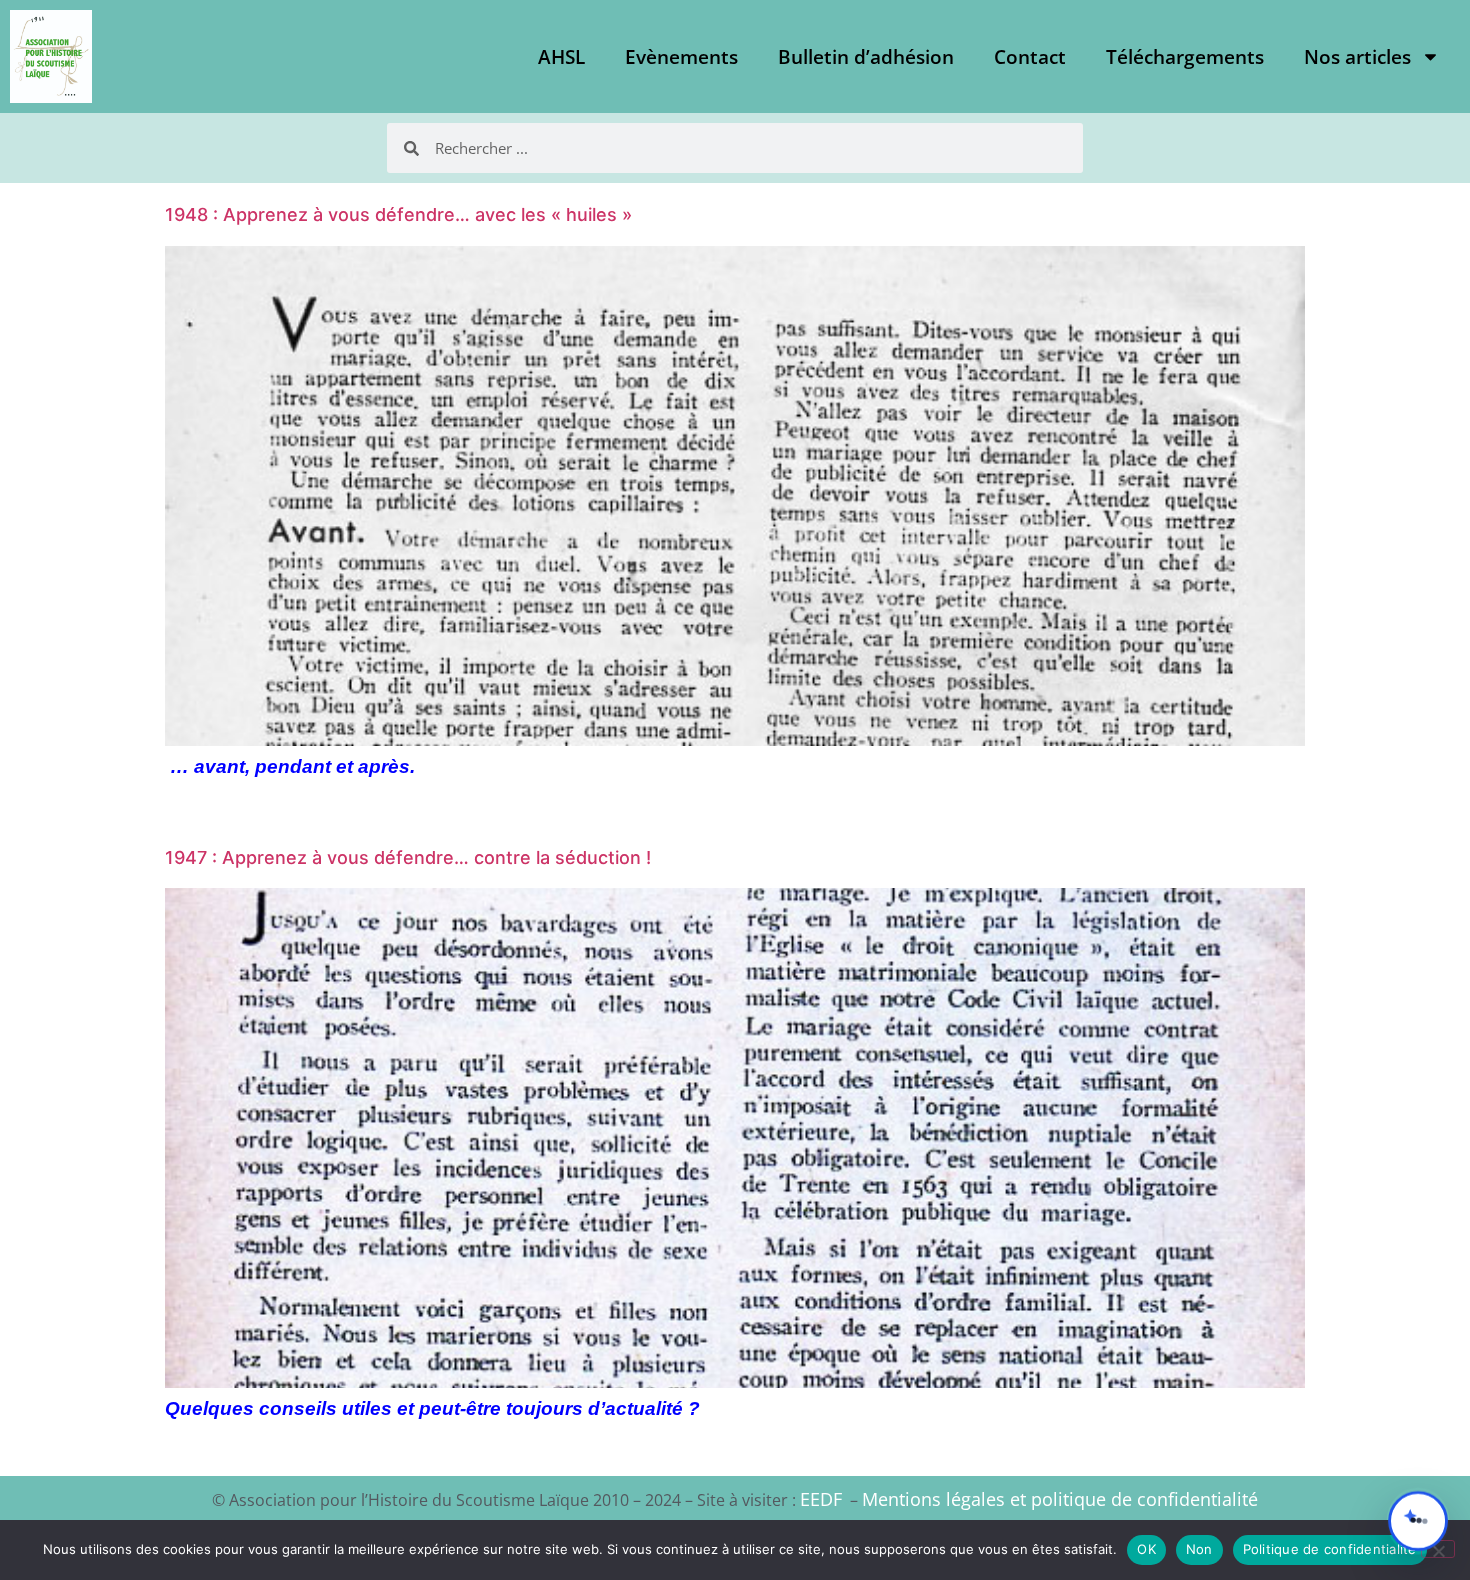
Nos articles (1357, 57)
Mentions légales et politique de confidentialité (1060, 1499)
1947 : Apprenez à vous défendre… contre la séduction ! (408, 857)
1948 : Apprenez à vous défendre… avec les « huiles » (398, 214)
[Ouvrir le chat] (1418, 1521)
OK (1146, 1549)
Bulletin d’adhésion (866, 57)
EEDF (821, 1499)
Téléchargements (1185, 57)
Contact (1030, 57)
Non (1199, 1549)
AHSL (561, 57)
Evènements (681, 57)
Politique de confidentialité (1330, 1549)
